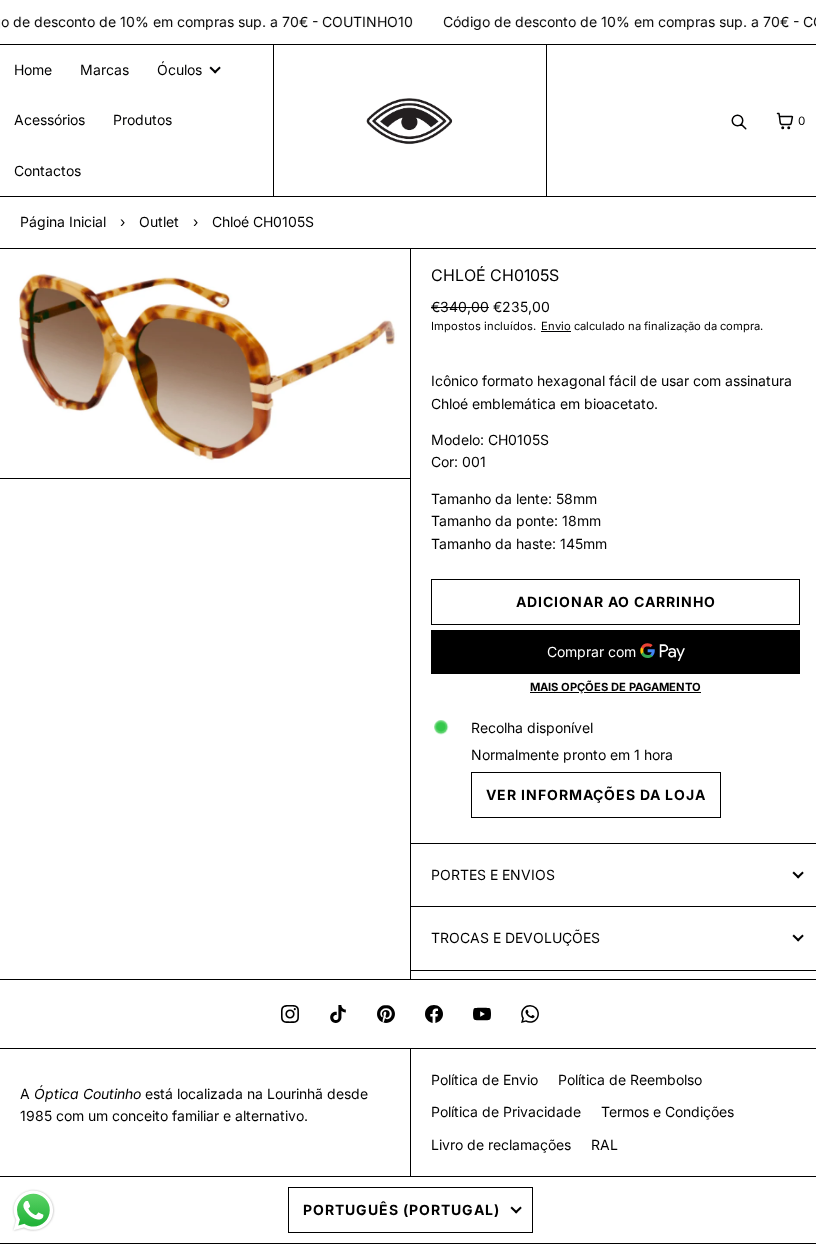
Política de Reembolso (622, 1079)
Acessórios (49, 119)
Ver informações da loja (589, 794)
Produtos (142, 119)
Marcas (104, 69)
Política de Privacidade (498, 1111)
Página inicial (63, 221)
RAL (596, 1144)
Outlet (159, 221)
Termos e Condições (659, 1111)
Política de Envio (476, 1079)
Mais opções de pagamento (604, 687)
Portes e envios (486, 874)
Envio (549, 326)
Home (33, 69)
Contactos (47, 170)
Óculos (179, 69)
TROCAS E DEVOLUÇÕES (508, 937)
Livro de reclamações (493, 1144)
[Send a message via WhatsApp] (33, 1210)
